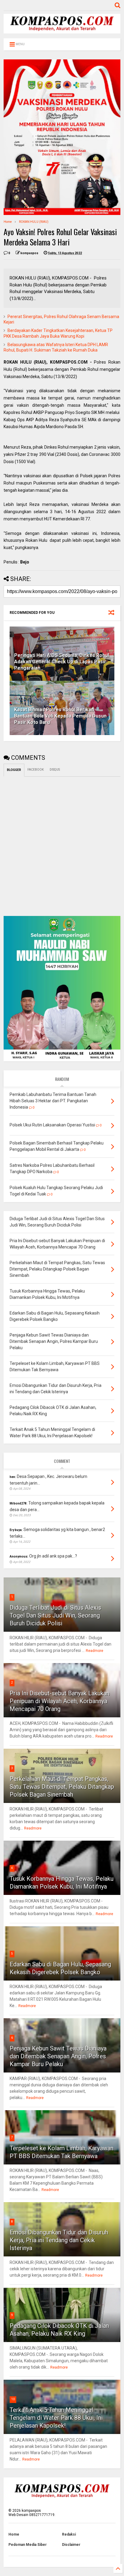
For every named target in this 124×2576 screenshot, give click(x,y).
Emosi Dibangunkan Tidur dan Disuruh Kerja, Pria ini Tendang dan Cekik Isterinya (59, 2240)
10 (13, 2399)
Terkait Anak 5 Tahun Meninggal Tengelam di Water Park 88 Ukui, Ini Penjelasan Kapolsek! (56, 2418)
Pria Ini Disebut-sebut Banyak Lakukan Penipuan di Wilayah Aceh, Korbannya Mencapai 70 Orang (60, 1701)
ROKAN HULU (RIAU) (34, 222)
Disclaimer (71, 2545)
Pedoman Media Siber (28, 2545)
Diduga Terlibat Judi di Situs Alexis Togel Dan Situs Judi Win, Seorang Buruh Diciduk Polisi (55, 1615)
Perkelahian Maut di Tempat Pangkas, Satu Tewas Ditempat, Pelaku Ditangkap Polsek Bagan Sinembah (62, 1787)
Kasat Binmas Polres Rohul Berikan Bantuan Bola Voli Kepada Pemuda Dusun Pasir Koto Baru (60, 716)
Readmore (95, 1651)
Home (8, 222)
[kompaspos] (62, 31)
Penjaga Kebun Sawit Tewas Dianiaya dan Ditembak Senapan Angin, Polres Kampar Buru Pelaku (58, 2056)
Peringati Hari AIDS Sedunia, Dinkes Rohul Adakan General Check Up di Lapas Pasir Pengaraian (62, 662)
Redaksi (69, 2534)
